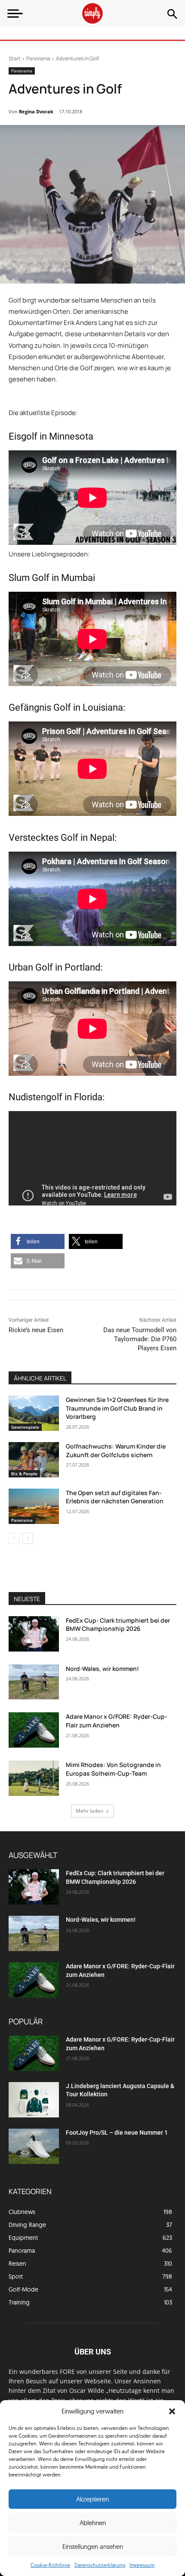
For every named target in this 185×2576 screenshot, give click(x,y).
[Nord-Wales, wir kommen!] (34, 1682)
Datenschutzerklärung (100, 2565)
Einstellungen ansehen (93, 2546)
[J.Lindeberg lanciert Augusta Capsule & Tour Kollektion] (34, 2100)
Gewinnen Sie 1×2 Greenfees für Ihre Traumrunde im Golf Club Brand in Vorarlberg (117, 1408)
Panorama (38, 58)
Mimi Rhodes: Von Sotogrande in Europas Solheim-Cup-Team (113, 1769)
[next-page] (28, 1538)
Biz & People (24, 1474)
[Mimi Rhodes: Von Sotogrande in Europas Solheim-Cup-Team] (34, 1778)
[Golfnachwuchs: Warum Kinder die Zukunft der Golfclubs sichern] (34, 1460)
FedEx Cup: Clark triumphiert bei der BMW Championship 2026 (118, 1625)
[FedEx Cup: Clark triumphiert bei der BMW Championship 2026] (34, 1634)
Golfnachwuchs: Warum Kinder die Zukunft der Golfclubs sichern (116, 1450)
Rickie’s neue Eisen (36, 1330)
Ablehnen (93, 2523)
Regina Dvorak (36, 111)
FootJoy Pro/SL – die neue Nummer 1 (117, 2133)
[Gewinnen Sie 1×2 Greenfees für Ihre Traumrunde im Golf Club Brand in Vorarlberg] (34, 1413)
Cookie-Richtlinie (50, 2565)
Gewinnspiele (25, 1427)
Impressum (142, 2565)
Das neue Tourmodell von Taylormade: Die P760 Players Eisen (140, 1339)
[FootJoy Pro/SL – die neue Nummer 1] (34, 2146)
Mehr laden (89, 1811)
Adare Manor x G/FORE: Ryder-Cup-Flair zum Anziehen (117, 1721)
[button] (172, 2411)
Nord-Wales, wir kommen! (102, 1669)
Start (15, 58)
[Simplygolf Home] (92, 13)
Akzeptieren (92, 2499)
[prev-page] (14, 1538)
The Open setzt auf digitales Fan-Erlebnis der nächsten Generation (115, 1497)
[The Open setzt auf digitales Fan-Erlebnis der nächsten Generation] (34, 1506)
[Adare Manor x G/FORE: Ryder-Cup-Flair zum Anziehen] (34, 1730)
